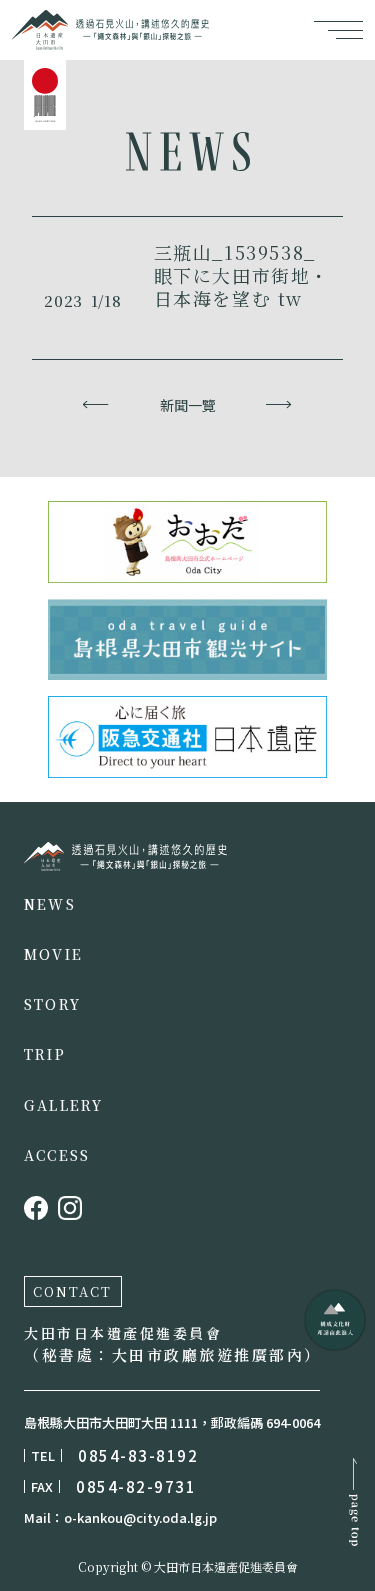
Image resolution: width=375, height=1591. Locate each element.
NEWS (50, 904)
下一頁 (279, 405)
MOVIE (53, 954)
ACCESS (57, 1155)
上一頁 (96, 405)
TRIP (45, 1054)
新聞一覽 (188, 405)
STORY (52, 1004)
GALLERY (64, 1105)
